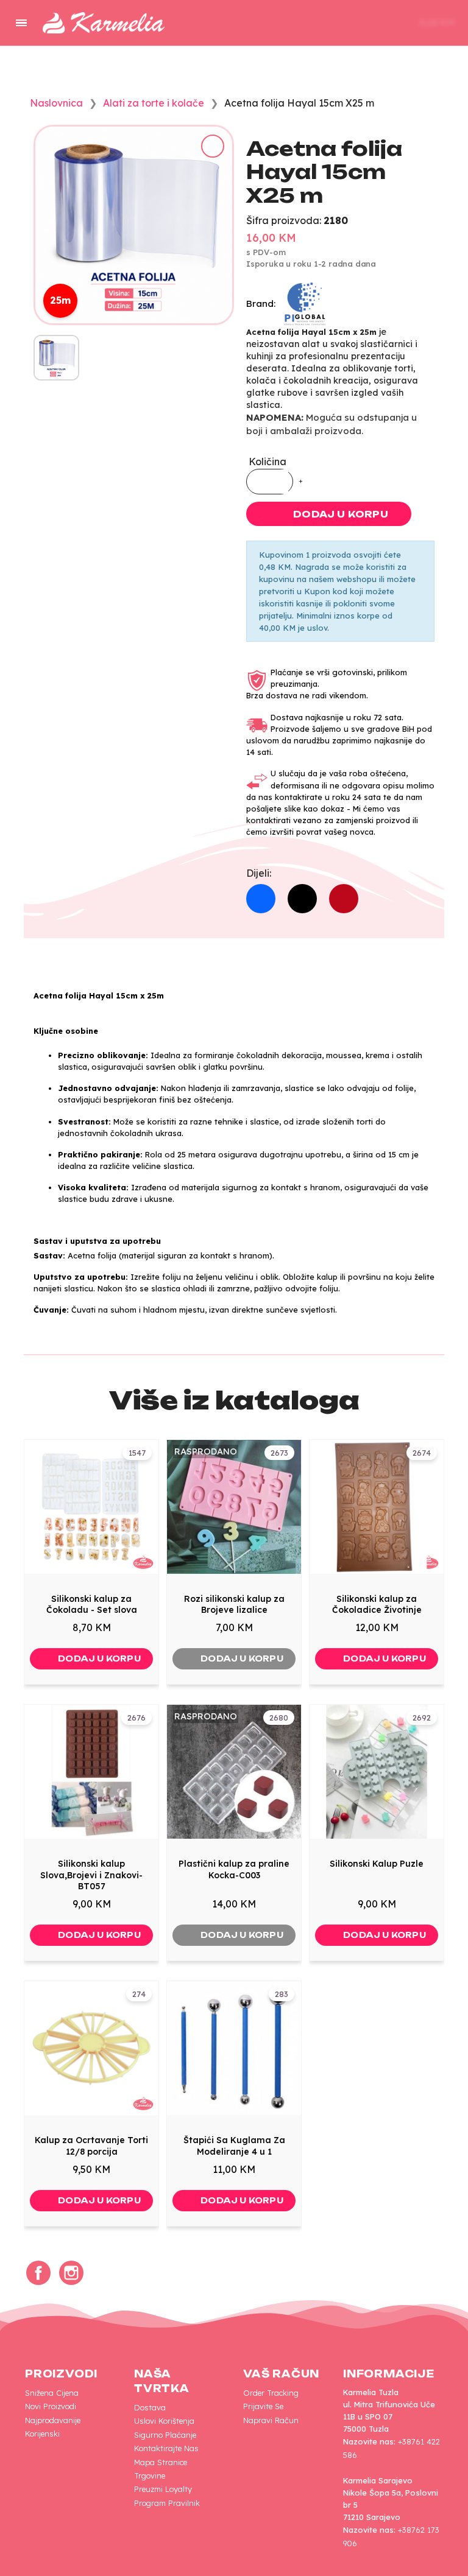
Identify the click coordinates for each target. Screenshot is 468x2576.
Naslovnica (56, 103)
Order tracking (271, 2393)
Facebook (38, 2273)
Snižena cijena (52, 2393)
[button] (329, 23)
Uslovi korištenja (164, 2421)
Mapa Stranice (161, 2462)
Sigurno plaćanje (165, 2435)
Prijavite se (263, 2406)
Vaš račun (281, 2374)
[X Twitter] (302, 899)
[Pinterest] (344, 899)
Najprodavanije (53, 2420)
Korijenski (42, 2434)
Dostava (150, 2407)
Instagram (71, 2273)
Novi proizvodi (51, 2406)
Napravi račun (271, 2420)
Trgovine (150, 2476)
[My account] (367, 23)
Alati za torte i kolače (154, 103)
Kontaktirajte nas (166, 2448)
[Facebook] (261, 899)
